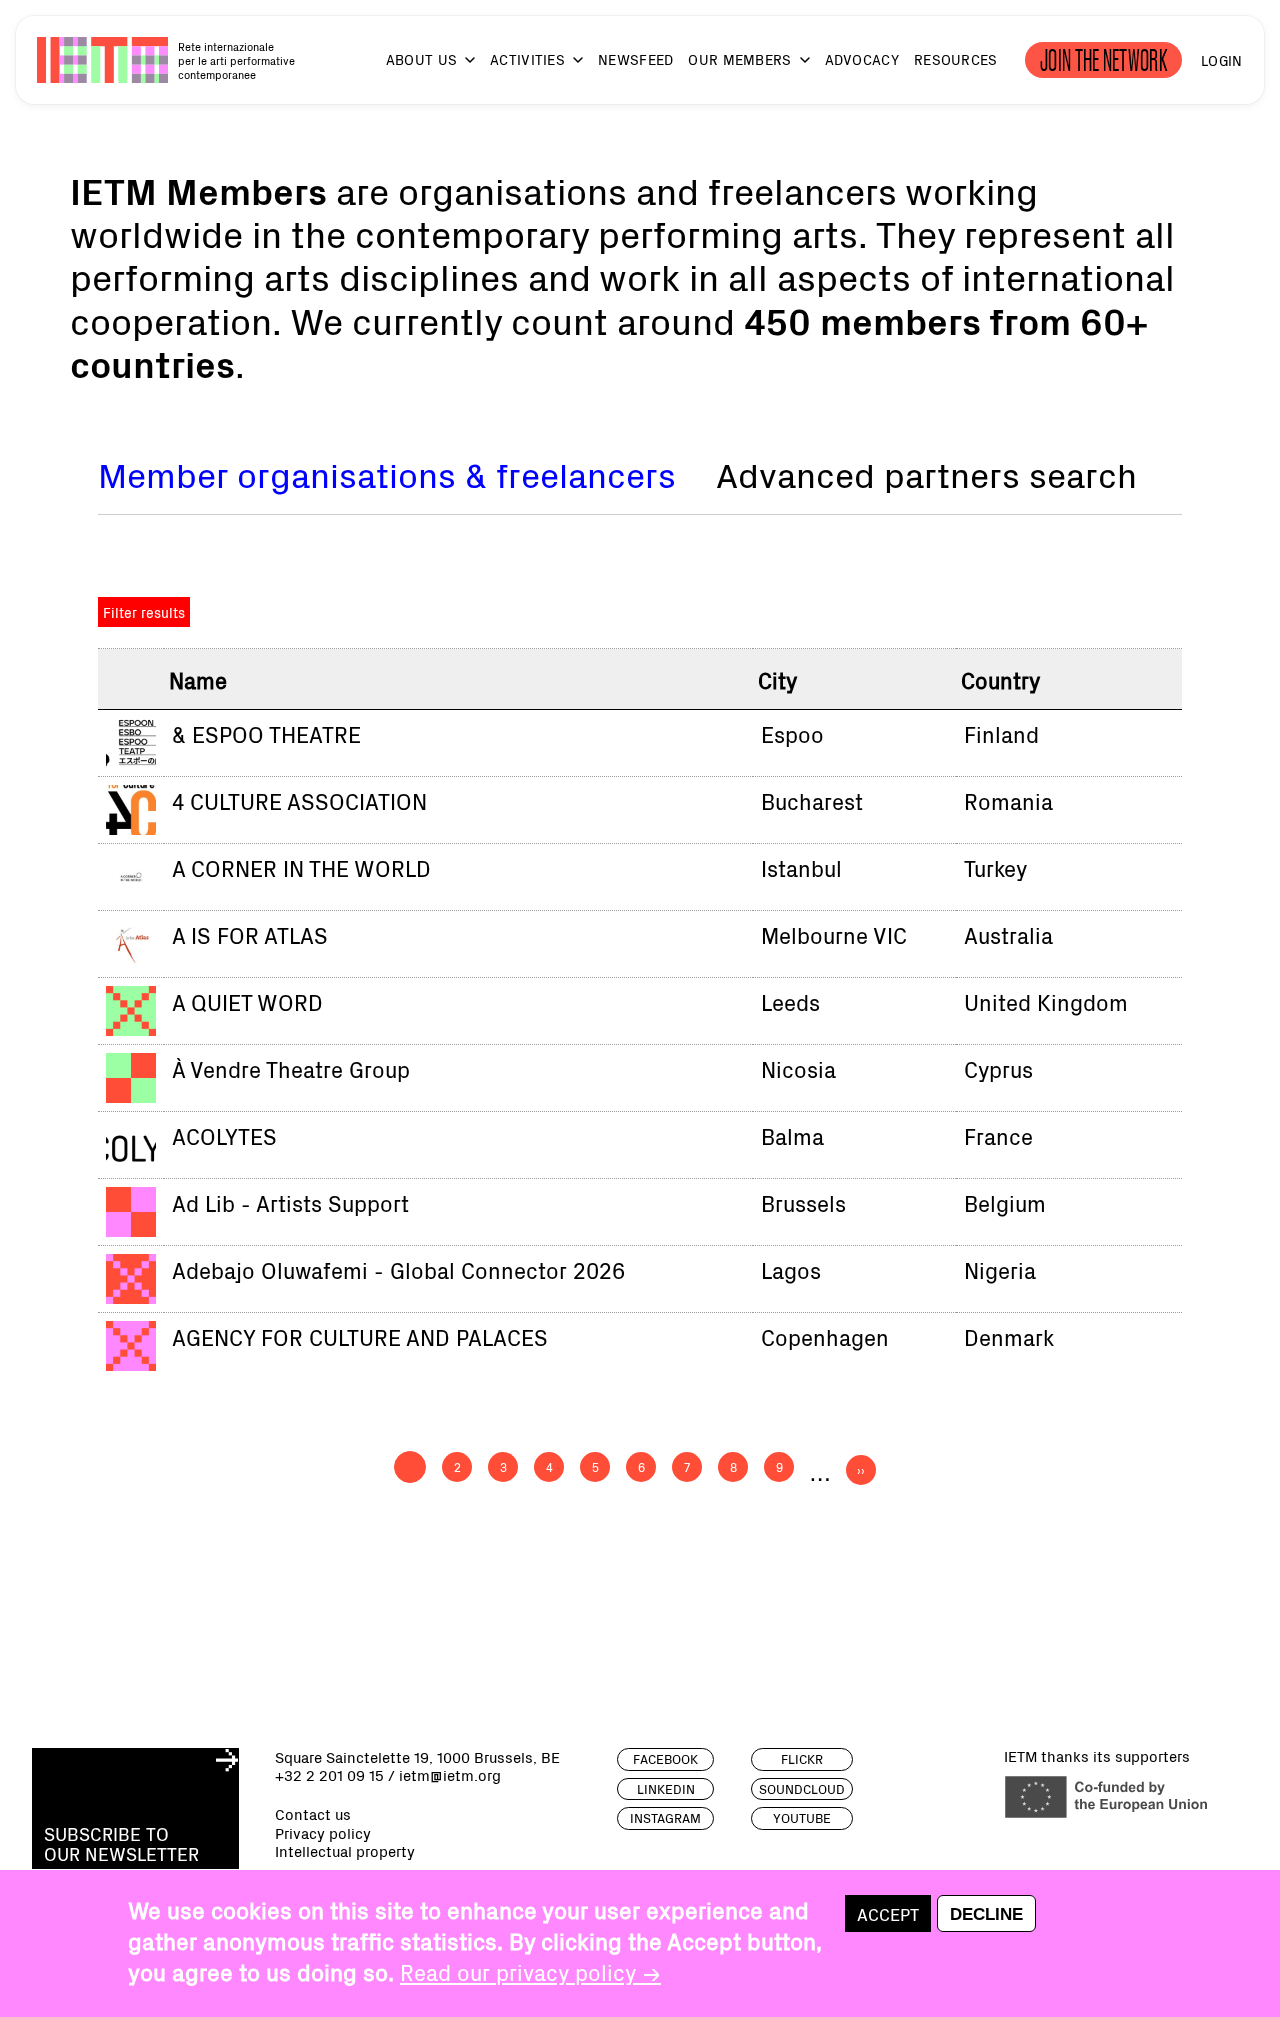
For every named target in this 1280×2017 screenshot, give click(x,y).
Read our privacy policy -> (530, 1971)
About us (421, 59)
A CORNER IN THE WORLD (301, 867)
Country (1000, 679)
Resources (956, 59)
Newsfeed (635, 59)
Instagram (665, 1818)
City (777, 679)
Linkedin (666, 1789)
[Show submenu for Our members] (796, 69)
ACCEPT (888, 1913)
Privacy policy (323, 1833)
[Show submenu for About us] (461, 69)
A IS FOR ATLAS (250, 934)
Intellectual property (345, 1851)
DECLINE (986, 1914)
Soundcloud (802, 1789)
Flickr (802, 1759)
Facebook (665, 1759)
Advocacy (862, 59)
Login (1221, 60)
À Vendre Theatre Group (291, 1068)
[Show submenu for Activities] (569, 69)
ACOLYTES (224, 1135)
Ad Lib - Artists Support (290, 1202)
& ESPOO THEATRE (266, 733)
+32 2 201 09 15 (329, 1774)
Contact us (313, 1814)
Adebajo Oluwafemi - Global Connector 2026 (398, 1269)
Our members (739, 59)
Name (198, 679)
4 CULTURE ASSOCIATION (299, 800)
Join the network (1103, 60)
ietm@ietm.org (450, 1774)
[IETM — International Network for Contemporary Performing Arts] (102, 59)
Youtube (802, 1818)
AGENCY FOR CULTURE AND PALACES (360, 1336)
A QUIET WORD (247, 1001)
